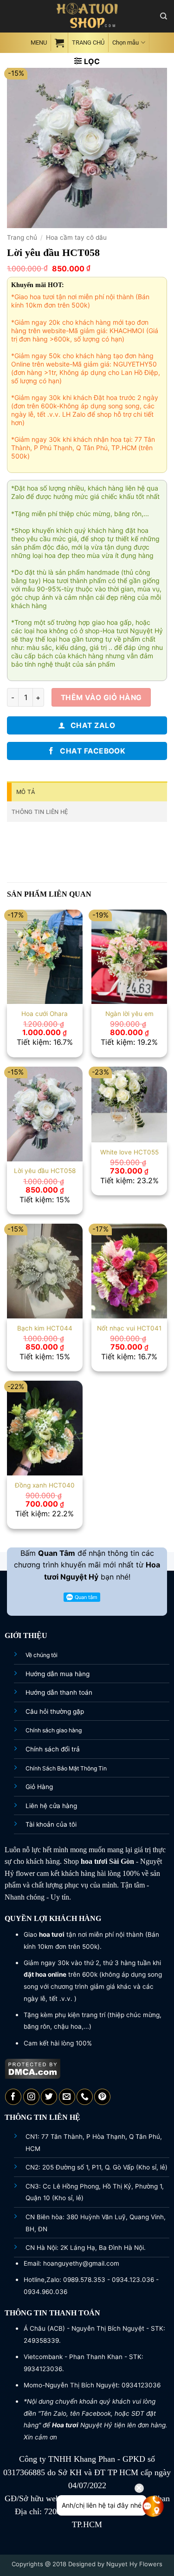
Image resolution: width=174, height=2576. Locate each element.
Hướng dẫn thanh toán (59, 1692)
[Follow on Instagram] (31, 2097)
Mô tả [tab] (26, 792)
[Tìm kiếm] (164, 16)
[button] (38, 43)
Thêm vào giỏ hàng (101, 698)
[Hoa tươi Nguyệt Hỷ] (87, 16)
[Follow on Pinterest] (102, 2097)
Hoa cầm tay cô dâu (76, 237)
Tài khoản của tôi (51, 1824)
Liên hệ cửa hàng (51, 1806)
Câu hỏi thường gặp (55, 1711)
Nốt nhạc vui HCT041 (129, 1328)
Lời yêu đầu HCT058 (45, 1171)
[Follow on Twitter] (49, 2097)
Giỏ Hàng (39, 1787)
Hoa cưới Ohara (45, 1014)
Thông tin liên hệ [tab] (40, 812)
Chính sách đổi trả (53, 1749)
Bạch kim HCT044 (45, 1328)
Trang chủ (22, 237)
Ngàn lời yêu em (129, 1014)
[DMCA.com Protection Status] (33, 2068)
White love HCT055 (129, 1152)
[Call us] (85, 2097)
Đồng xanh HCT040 (45, 1485)
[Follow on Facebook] (13, 2097)
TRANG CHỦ (88, 43)
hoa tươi (94, 1861)
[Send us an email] (67, 2097)
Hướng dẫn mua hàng (58, 1674)
